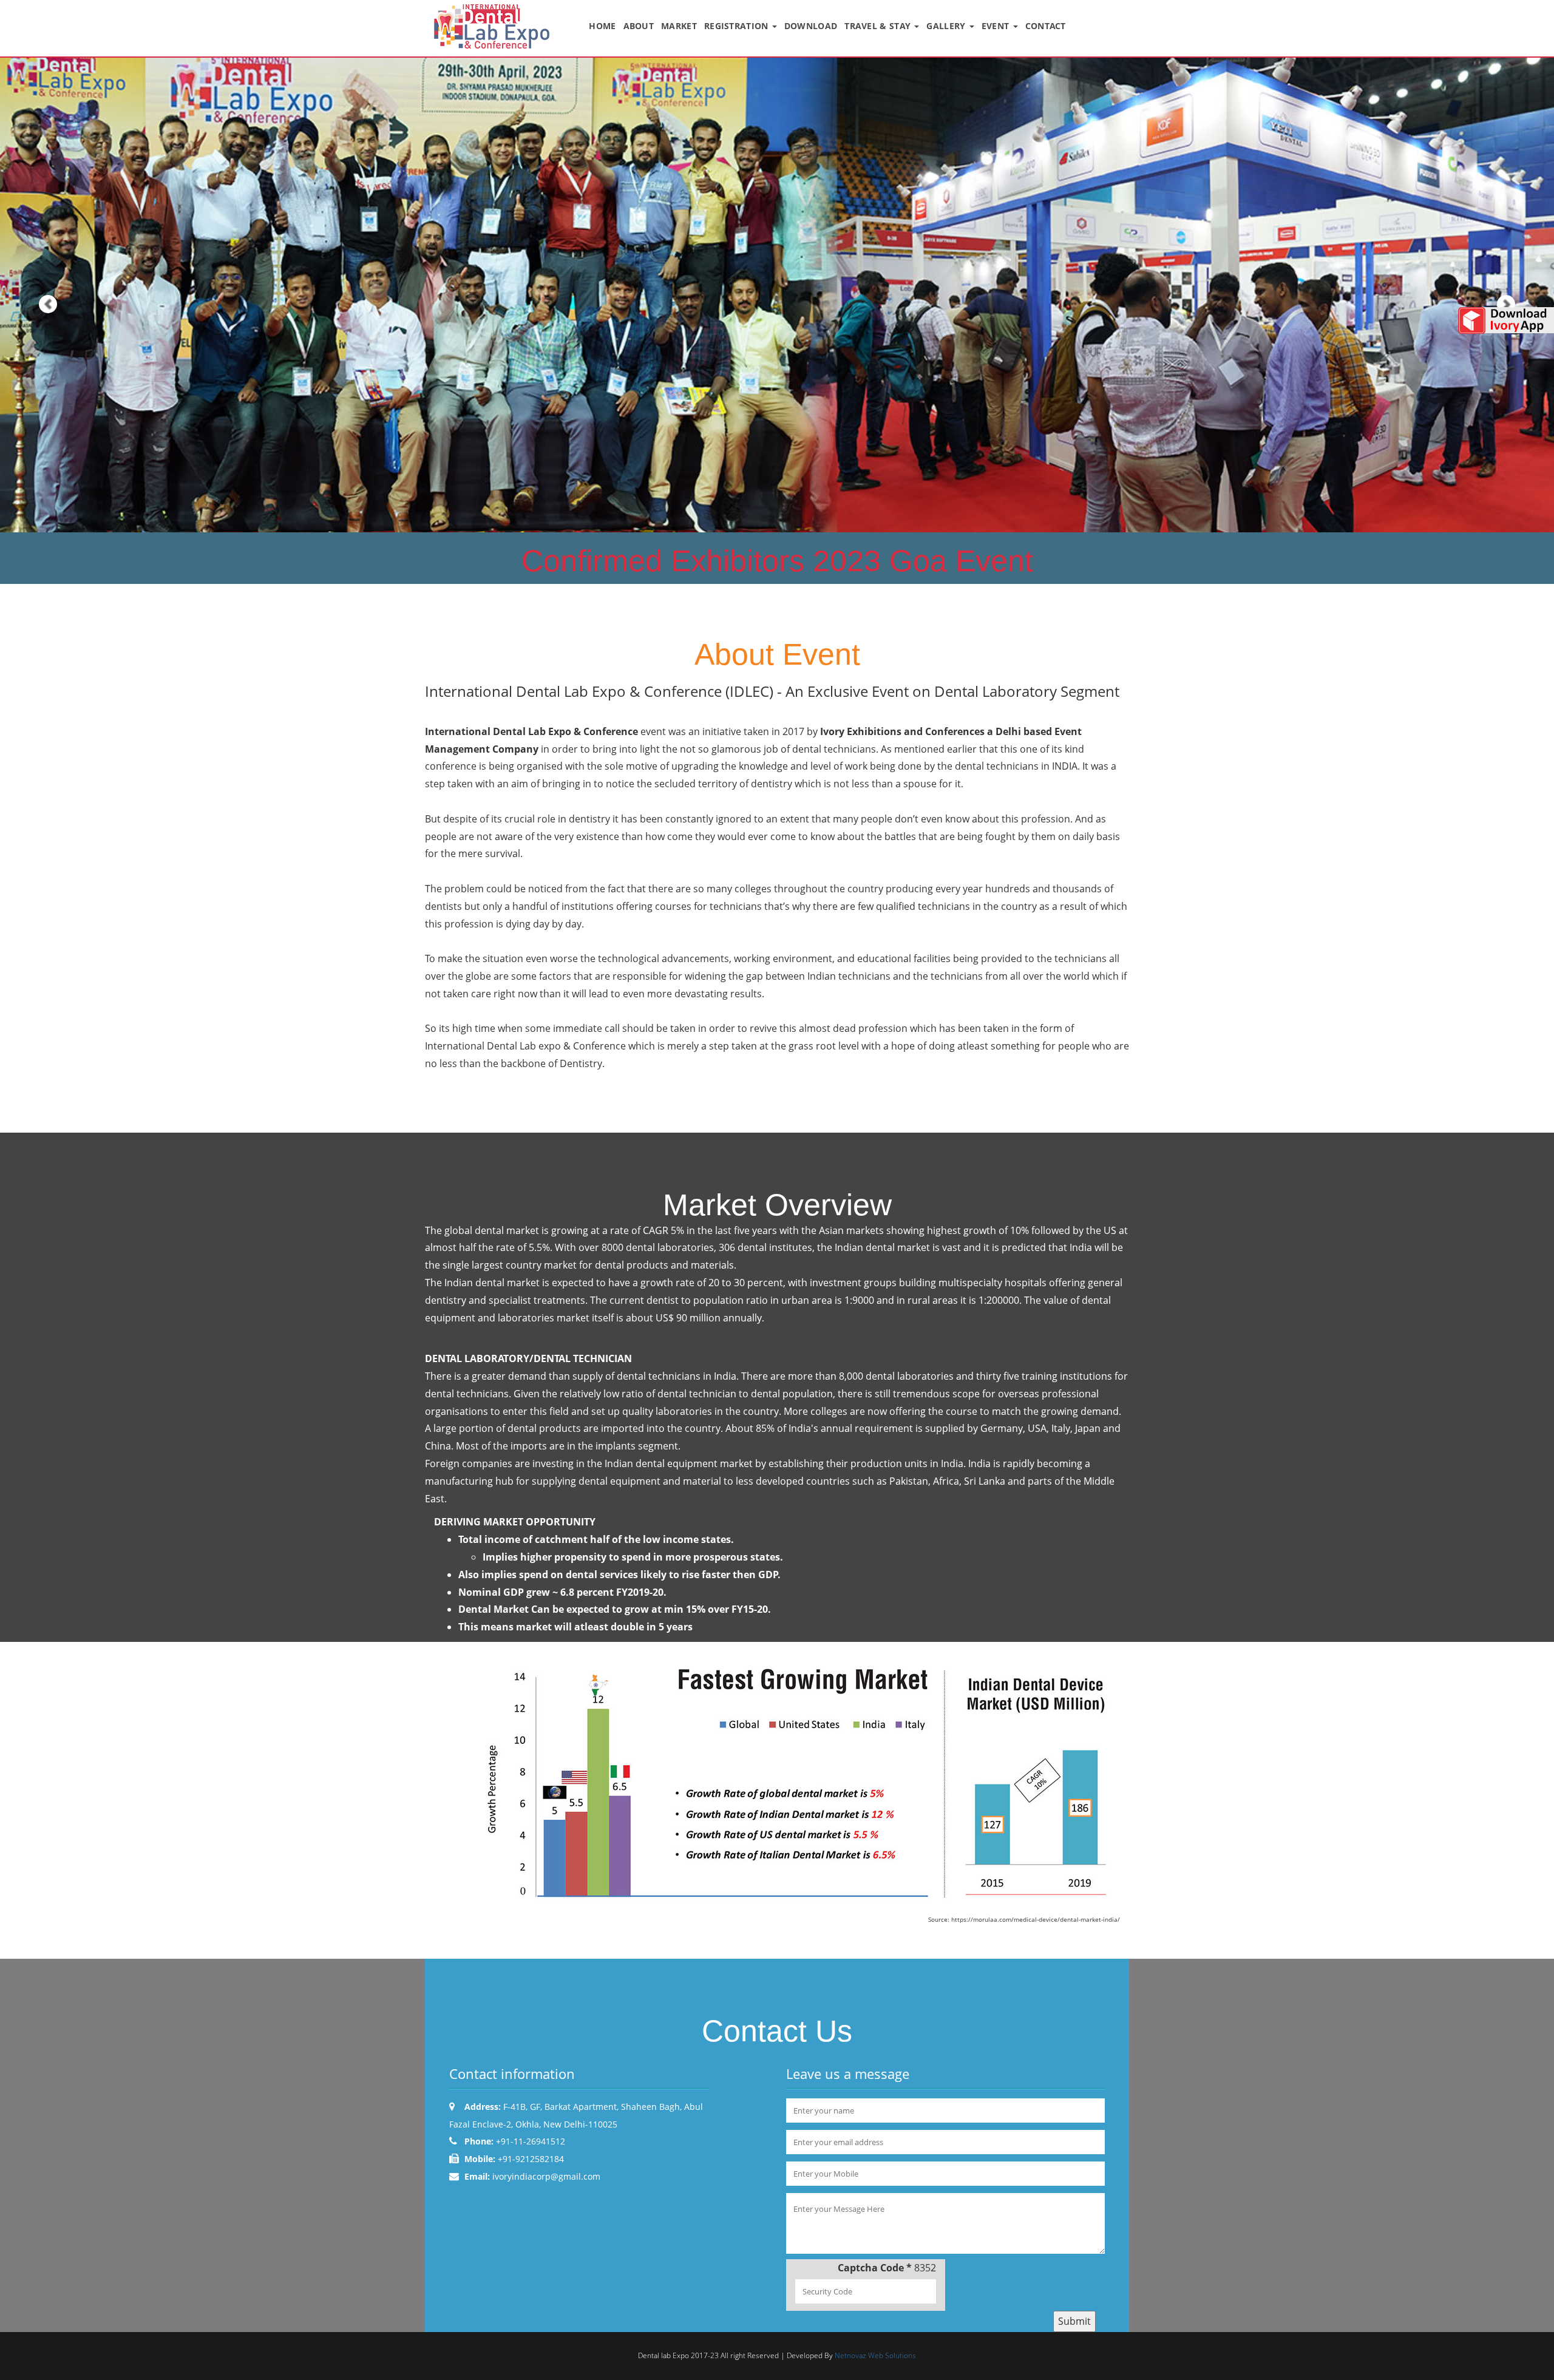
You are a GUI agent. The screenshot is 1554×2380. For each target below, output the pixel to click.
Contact (1046, 26)
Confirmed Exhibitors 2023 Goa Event (777, 561)
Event (997, 26)
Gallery (947, 26)
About (639, 26)
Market (679, 26)
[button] (39, 295)
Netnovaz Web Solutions (875, 2355)
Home (602, 26)
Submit (1074, 2321)
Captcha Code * (875, 2268)
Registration (738, 26)
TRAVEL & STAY (879, 26)
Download (811, 26)
